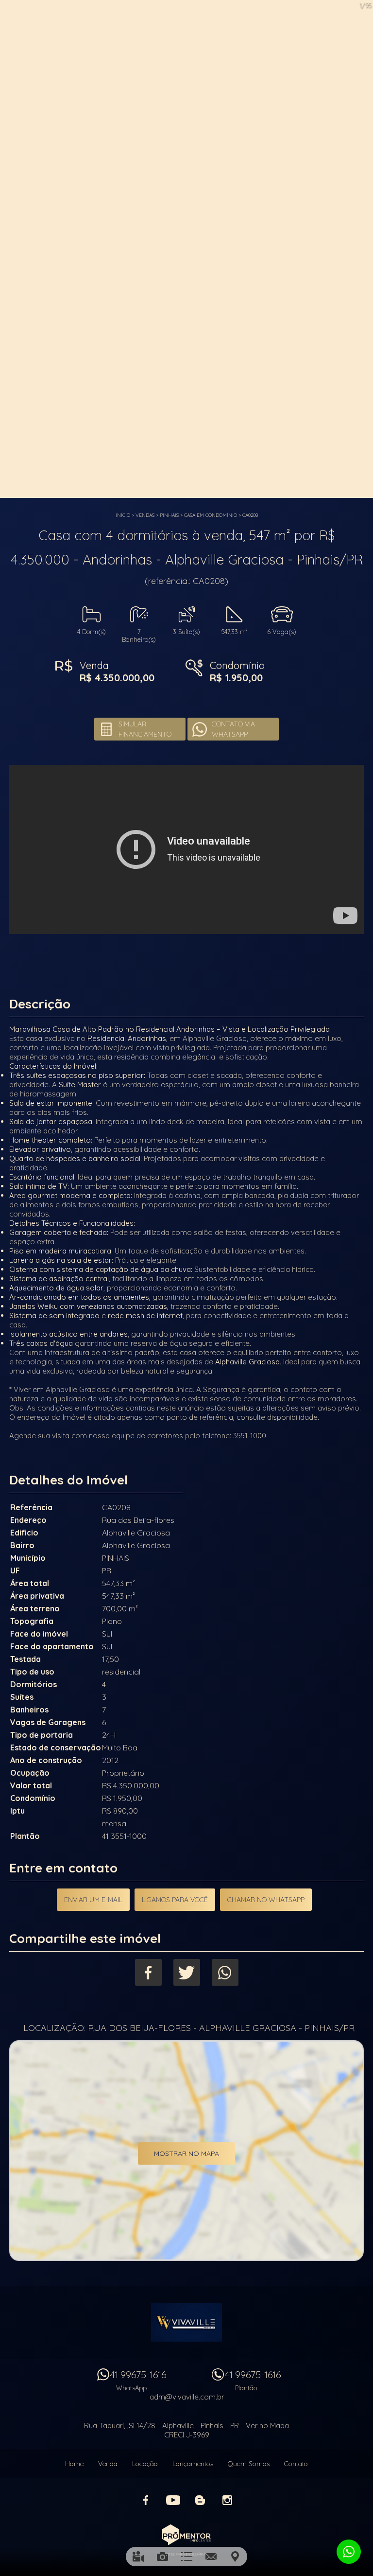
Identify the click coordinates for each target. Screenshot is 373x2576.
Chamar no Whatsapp (266, 1900)
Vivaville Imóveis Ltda (186, 2322)
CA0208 (250, 515)
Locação (145, 2464)
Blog (200, 2500)
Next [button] (361, 250)
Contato (296, 2464)
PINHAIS (169, 515)
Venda (108, 2464)
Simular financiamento (145, 729)
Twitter (187, 1972)
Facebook (148, 1972)
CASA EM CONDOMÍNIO (211, 515)
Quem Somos (249, 2464)
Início (123, 515)
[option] (186, 249)
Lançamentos (193, 2464)
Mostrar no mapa (186, 2153)
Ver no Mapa (267, 2426)
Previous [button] (12, 250)
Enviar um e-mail (93, 1900)
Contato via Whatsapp (233, 729)
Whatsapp (225, 1972)
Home (74, 2464)
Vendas (145, 515)
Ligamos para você (175, 1900)
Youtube (173, 2500)
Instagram (227, 2500)
